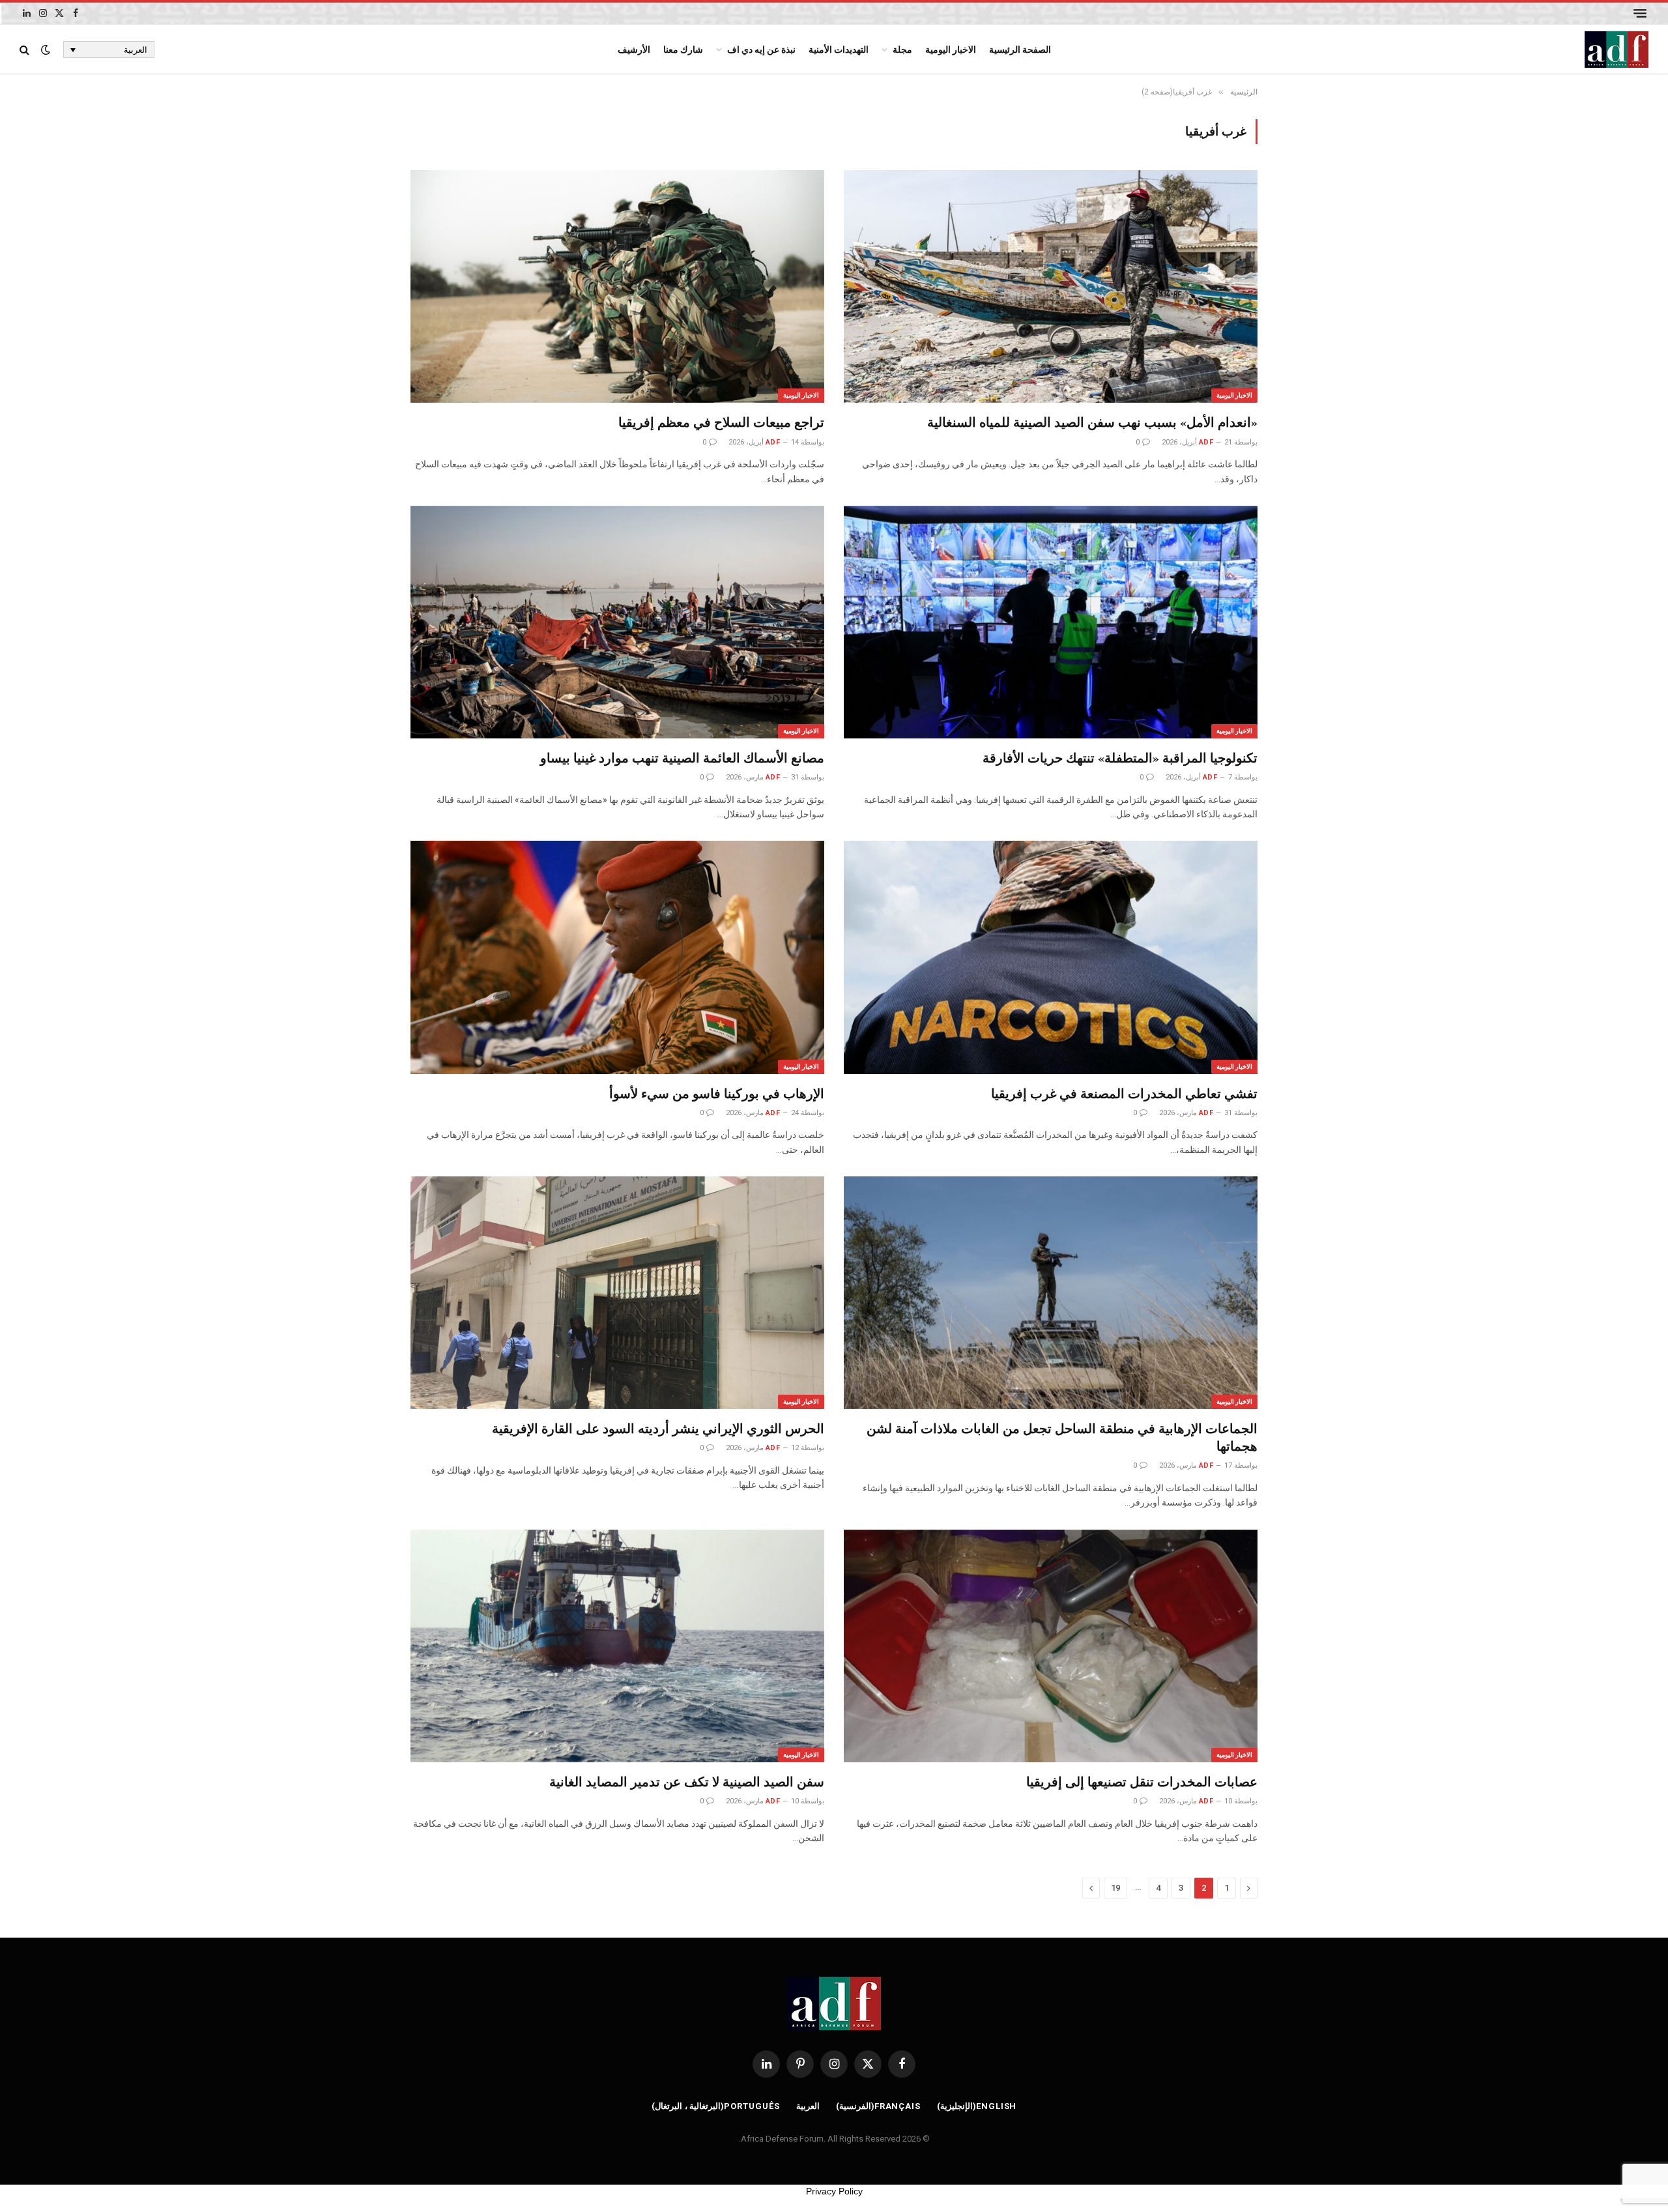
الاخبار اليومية (951, 50)
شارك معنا (683, 50)
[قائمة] (1640, 13)
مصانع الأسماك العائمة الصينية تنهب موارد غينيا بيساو (682, 758)
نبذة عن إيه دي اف (761, 50)
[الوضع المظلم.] (46, 50)
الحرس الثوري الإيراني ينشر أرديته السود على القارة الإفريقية (658, 1428)
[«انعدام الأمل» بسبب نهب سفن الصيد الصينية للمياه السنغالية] (1051, 286)
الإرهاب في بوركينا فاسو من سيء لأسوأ (717, 1093)
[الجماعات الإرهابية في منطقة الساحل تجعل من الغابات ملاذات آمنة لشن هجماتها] (1051, 1293)
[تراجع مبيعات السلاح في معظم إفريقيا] (617, 286)
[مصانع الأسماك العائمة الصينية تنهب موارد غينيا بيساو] (617, 622)
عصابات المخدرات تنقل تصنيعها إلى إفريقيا (1142, 1782)
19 (1115, 1888)
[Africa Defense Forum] (1617, 50)
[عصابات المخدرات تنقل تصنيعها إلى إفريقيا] (1051, 1646)
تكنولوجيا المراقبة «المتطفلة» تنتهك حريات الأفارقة (1120, 758)
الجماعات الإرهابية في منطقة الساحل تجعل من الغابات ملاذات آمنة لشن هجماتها (1062, 1437)
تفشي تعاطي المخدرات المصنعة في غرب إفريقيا (1124, 1093)
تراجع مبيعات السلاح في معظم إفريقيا (721, 422)
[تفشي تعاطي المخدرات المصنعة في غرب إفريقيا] (1051, 957)
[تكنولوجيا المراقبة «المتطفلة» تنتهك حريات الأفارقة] (1051, 622)
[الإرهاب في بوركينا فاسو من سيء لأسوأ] (617, 957)
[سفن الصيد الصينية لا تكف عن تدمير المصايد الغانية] (617, 1646)
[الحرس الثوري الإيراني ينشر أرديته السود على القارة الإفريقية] (617, 1293)
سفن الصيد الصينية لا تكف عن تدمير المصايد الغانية (687, 1782)
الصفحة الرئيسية (1020, 50)
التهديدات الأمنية (839, 50)
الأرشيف (634, 50)
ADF (1206, 442)
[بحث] (26, 50)
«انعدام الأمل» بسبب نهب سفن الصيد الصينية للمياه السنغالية (1092, 422)
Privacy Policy (834, 2191)
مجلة (902, 50)
